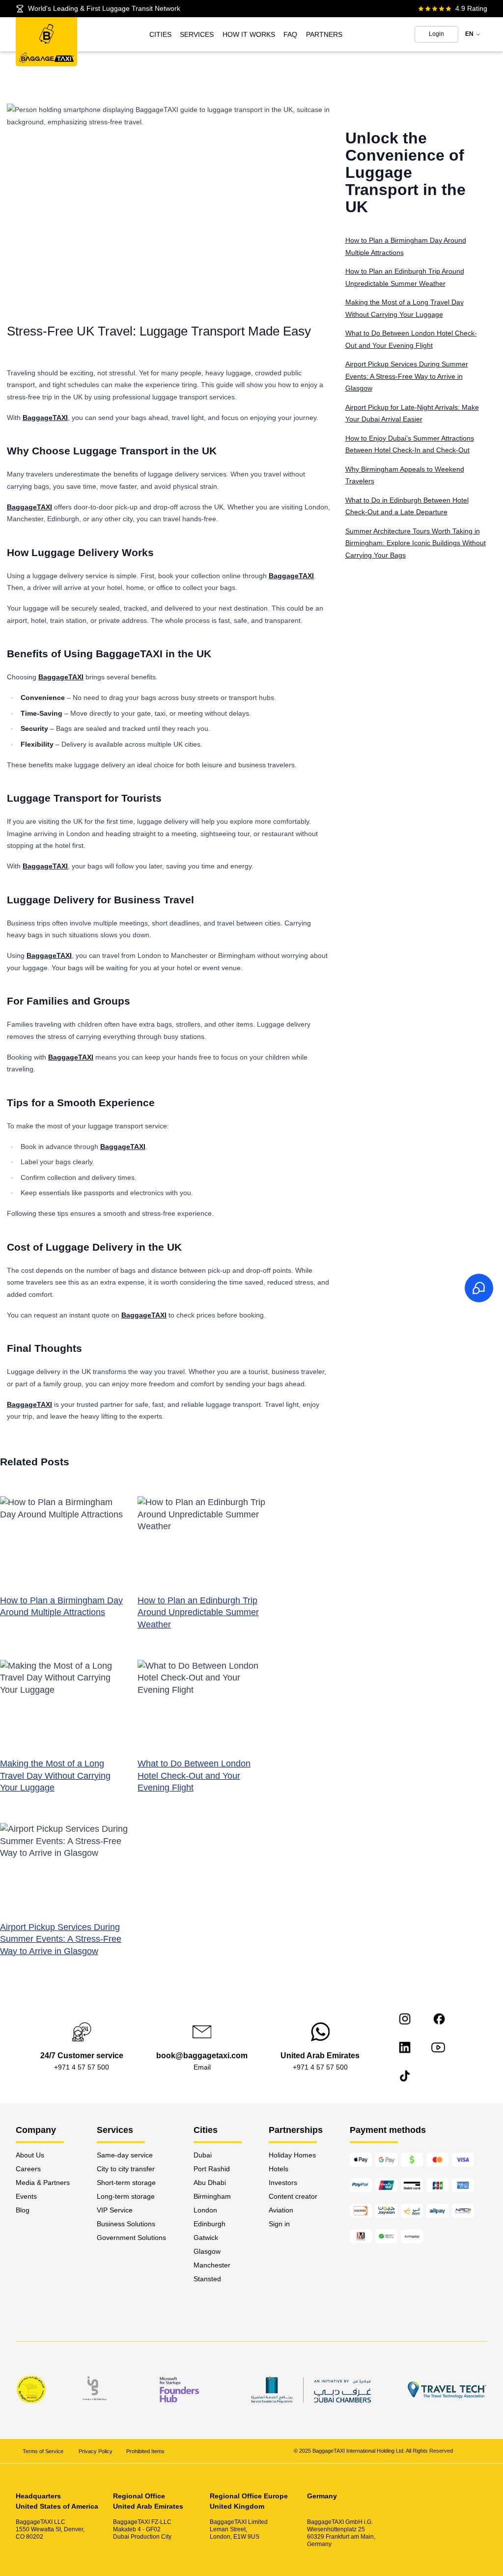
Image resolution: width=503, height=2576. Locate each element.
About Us (30, 2155)
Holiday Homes (292, 2155)
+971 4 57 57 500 (82, 2067)
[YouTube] (438, 2047)
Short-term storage (126, 2183)
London (205, 2210)
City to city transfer (126, 2169)
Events (26, 2196)
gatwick (206, 2238)
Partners (324, 34)
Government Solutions (131, 2238)
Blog (23, 2210)
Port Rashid (212, 2169)
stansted (207, 2279)
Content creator (293, 2196)
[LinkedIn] (405, 2047)
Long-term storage (126, 2196)
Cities (160, 34)
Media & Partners (43, 2183)
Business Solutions (126, 2224)
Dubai (203, 2155)
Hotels (279, 2169)
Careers (28, 2169)
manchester (212, 2265)
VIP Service (115, 2210)
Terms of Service (44, 2451)
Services (197, 34)
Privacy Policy (96, 2451)
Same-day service (125, 2155)
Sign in (279, 2224)
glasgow (207, 2251)
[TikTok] (405, 2076)
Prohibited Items (145, 2451)
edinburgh (210, 2224)
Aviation (281, 2210)
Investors (283, 2183)
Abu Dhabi (210, 2183)
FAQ (290, 34)
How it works (249, 34)
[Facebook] (439, 2019)
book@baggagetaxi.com (202, 2056)
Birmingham (212, 2196)
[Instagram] (405, 2019)
